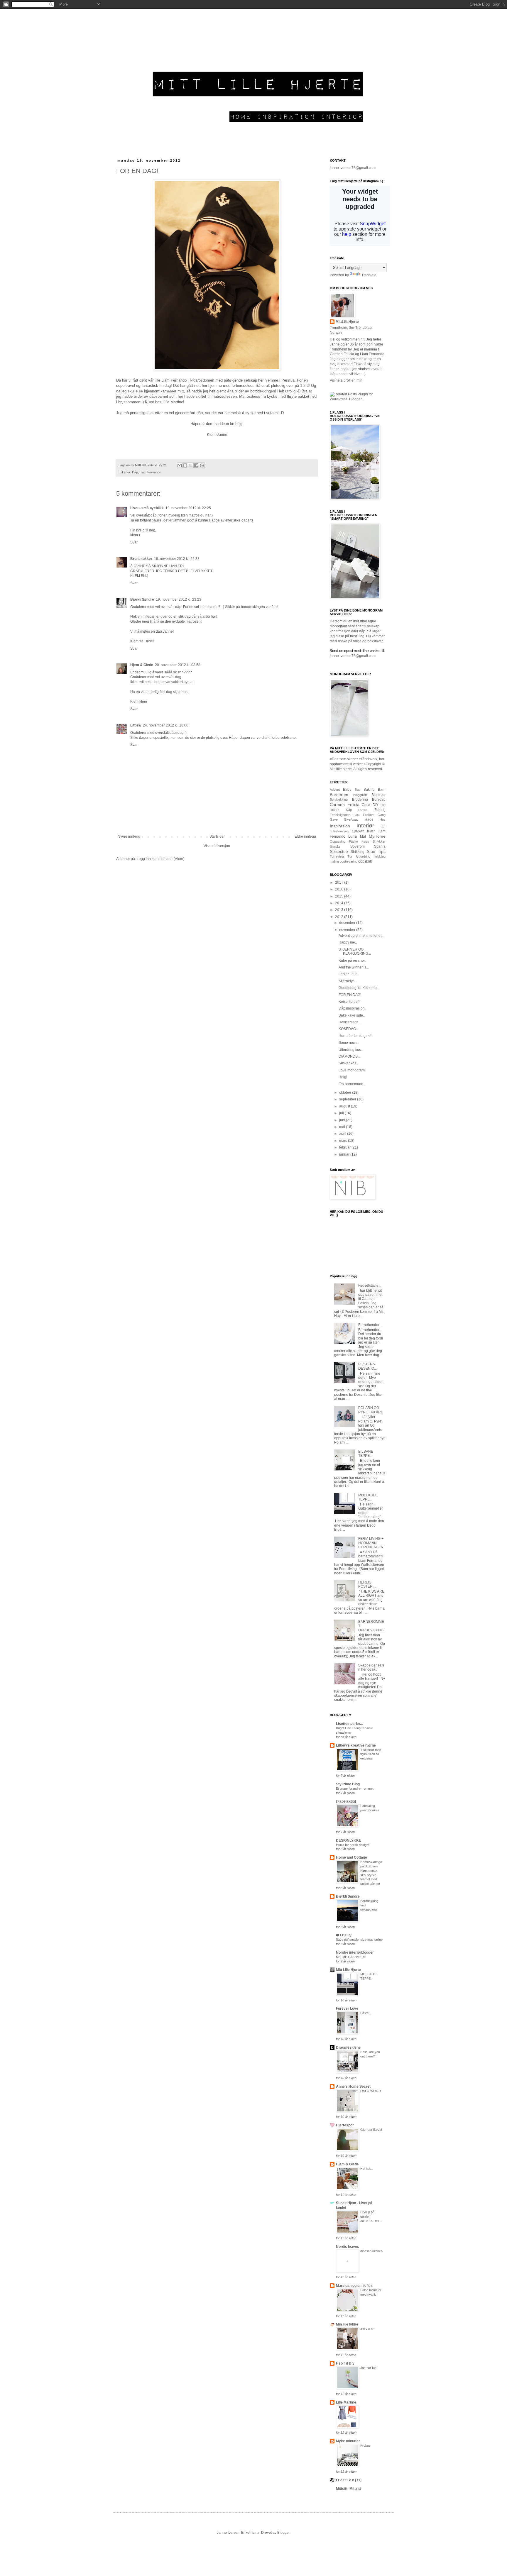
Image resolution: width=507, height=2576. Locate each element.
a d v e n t (367, 2329)
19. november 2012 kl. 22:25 (188, 508)
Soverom (358, 846)
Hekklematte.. (349, 1022)
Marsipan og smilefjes (354, 2286)
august (345, 1106)
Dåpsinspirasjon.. (353, 1008)
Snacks (335, 846)
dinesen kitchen (371, 2251)
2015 (340, 896)
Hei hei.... (367, 2169)
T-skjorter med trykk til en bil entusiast (371, 1754)
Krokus (365, 2445)
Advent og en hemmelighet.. (361, 936)
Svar (134, 542)
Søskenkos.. (348, 1063)
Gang (382, 815)
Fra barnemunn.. (352, 1084)
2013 (340, 910)
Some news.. (349, 1043)
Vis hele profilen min (346, 380)
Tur (350, 856)
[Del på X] (191, 465)
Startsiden (218, 836)
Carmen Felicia (345, 805)
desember (348, 923)
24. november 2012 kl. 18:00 (166, 725)
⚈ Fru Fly (344, 1935)
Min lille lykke (347, 2324)
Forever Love (347, 2008)
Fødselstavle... (370, 1286)
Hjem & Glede (142, 665)
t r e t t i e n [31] (349, 2480)
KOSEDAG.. (348, 1029)
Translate (369, 275)
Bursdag (379, 800)
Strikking (358, 852)
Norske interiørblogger (355, 1952)
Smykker (379, 841)
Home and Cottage (351, 1857)
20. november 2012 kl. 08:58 (178, 665)
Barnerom (339, 795)
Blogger (283, 2533)
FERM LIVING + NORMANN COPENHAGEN (371, 1543)
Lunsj (353, 836)
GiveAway (351, 819)
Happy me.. (348, 942)
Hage (369, 819)
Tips (382, 851)
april (343, 1134)
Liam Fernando (150, 472)
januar (345, 1154)
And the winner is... (354, 967)
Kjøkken (358, 831)
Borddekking (339, 800)
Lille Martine (346, 2402)
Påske (353, 841)
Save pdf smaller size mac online (359, 1940)
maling (334, 861)
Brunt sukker (141, 559)
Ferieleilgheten (340, 815)
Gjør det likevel (371, 2130)
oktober (346, 1093)
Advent (335, 790)
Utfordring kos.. (351, 1050)
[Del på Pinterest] (202, 465)
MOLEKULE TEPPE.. (368, 1497)
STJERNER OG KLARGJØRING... (355, 951)
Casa (366, 805)
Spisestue (339, 851)
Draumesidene (348, 2047)
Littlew (136, 725)
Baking (369, 790)
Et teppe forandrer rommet (355, 1789)
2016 (340, 889)
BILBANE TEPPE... (366, 1454)
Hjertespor (345, 2125)
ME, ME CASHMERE (351, 1957)
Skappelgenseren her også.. (371, 1667)
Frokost (369, 815)
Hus (383, 819)
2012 (340, 917)
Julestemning (339, 831)
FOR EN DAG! (350, 995)
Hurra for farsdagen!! (355, 1036)
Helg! (343, 1077)
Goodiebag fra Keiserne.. (359, 988)
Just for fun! (369, 2368)
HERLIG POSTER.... (367, 1584)
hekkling (380, 856)
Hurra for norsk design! (353, 1845)
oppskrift (365, 861)
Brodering (360, 800)
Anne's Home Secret (353, 2086)
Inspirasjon (340, 826)
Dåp (135, 472)
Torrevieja (337, 856)
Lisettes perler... (349, 1724)
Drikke (334, 810)
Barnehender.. (370, 1325)
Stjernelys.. (347, 981)
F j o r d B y (345, 2363)
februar (345, 1147)
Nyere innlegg (129, 836)
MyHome (377, 836)
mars (344, 1141)
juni (343, 1120)
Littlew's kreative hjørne (356, 1745)
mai (343, 1127)
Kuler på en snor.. (353, 961)
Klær (371, 831)
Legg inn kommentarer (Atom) (160, 859)
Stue (371, 851)
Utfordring (363, 856)
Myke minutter (348, 2441)
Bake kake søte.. (352, 1015)
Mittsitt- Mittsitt (348, 2489)
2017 (340, 883)
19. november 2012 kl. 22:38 (177, 559)
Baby (347, 790)
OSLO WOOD (371, 2091)
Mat (363, 836)
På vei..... (367, 2013)
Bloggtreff (360, 795)
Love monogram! (352, 1070)
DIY (376, 805)
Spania (380, 846)
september (348, 1099)
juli (342, 1113)
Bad (358, 790)
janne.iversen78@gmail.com (353, 168)
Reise (365, 842)
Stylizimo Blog (348, 1784)
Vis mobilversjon (217, 846)
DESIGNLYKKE (349, 1840)
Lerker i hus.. (349, 974)
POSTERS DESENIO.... (368, 1366)
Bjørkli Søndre (142, 599)
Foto (357, 815)
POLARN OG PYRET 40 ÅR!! (370, 1410)
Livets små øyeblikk (147, 508)
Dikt (383, 805)
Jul (383, 826)
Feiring (380, 810)
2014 (340, 903)
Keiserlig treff (349, 1002)
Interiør (365, 825)
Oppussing (338, 841)
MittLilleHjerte (347, 322)
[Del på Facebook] (196, 465)
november (348, 930)
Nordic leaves (348, 2247)
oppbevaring (349, 861)
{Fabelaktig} (346, 1801)
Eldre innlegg (305, 836)
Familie (363, 810)
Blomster (378, 795)
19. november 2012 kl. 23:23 (179, 599)
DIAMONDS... (349, 1056)
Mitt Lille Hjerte (348, 1970)
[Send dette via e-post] (180, 465)
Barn (382, 790)
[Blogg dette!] (185, 465)
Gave (334, 819)
